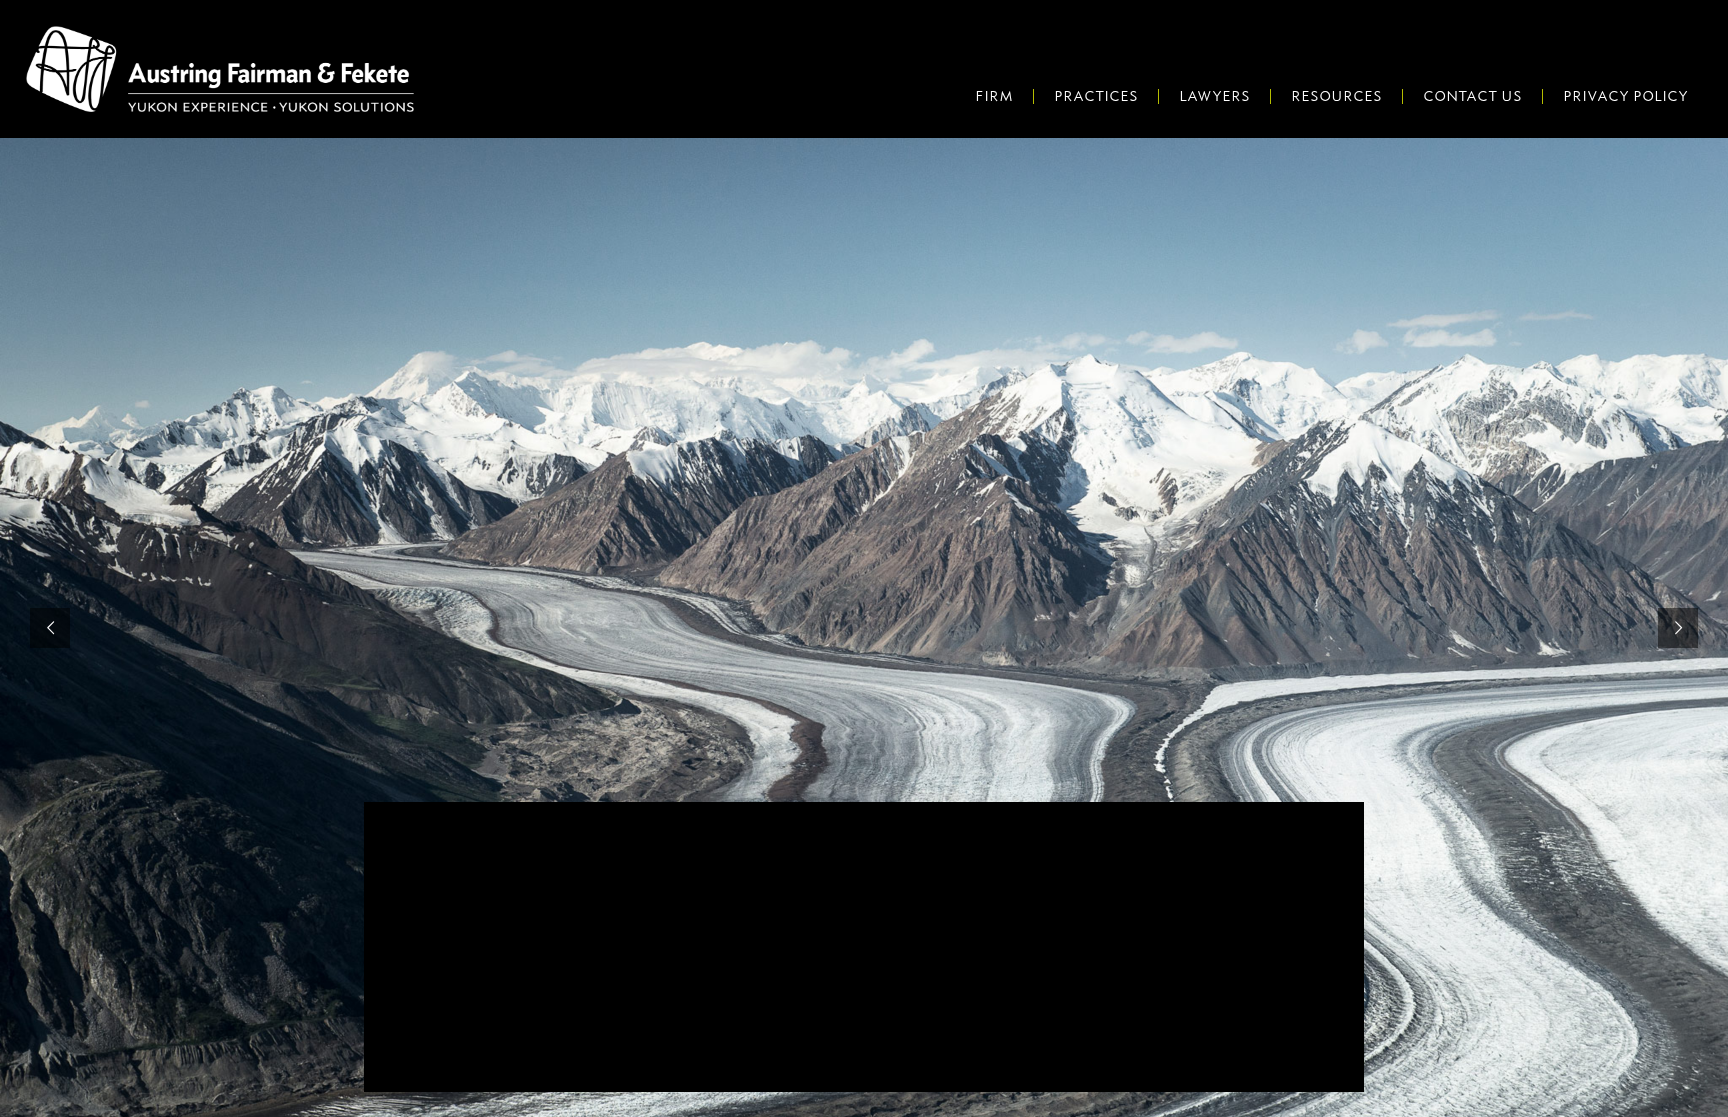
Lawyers (1214, 96)
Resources (1336, 96)
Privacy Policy (1625, 96)
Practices (1096, 96)
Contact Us (1472, 96)
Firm (994, 96)
